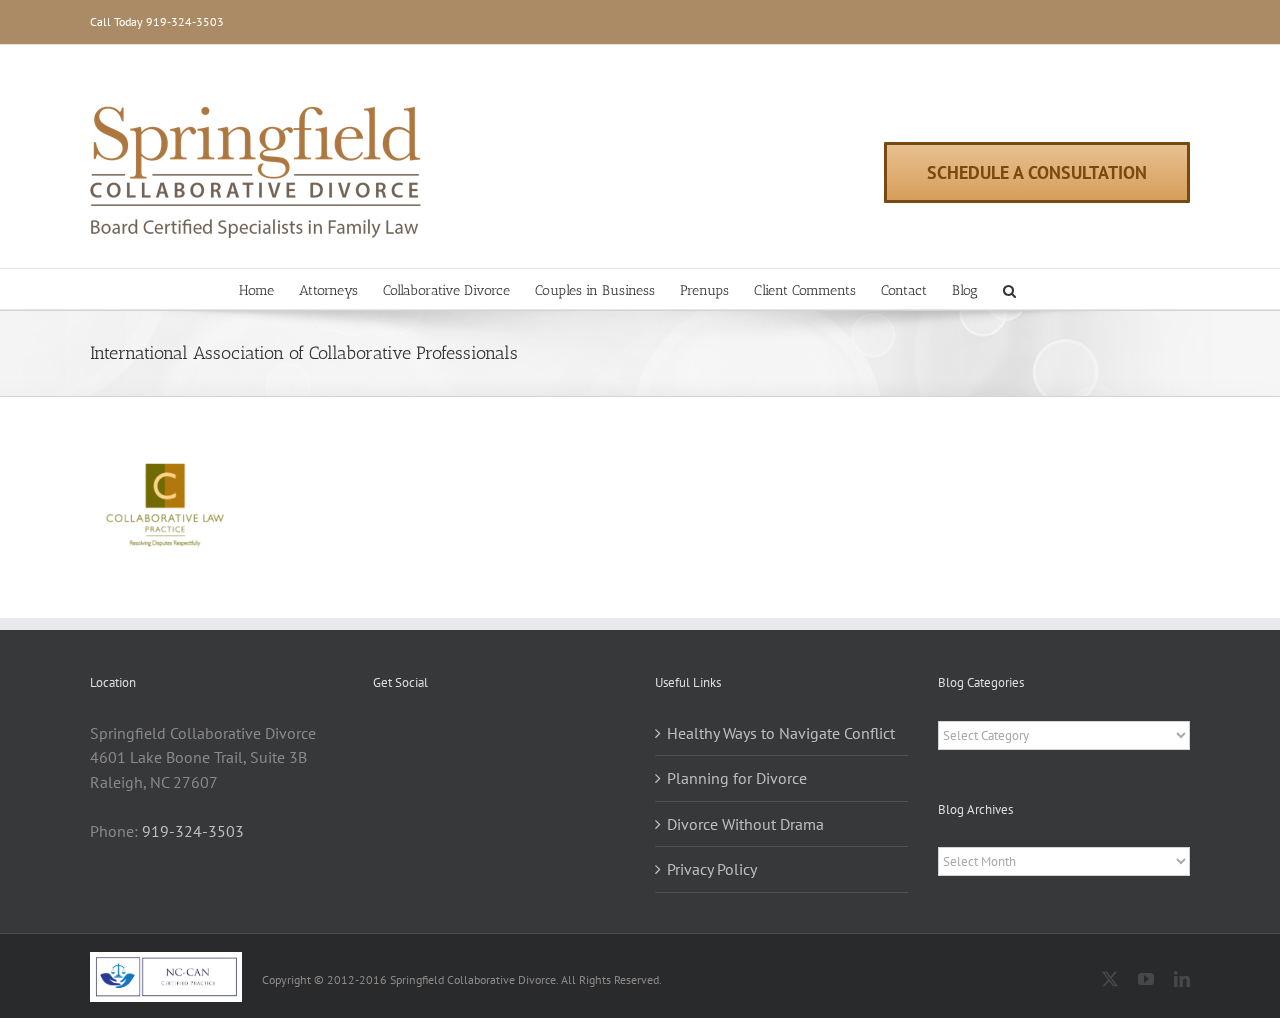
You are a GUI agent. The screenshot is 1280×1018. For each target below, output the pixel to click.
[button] (1009, 289)
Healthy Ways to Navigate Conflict (781, 733)
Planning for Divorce (737, 778)
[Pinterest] (406, 734)
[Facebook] (379, 734)
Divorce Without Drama (745, 824)
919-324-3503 (185, 21)
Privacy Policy (712, 869)
